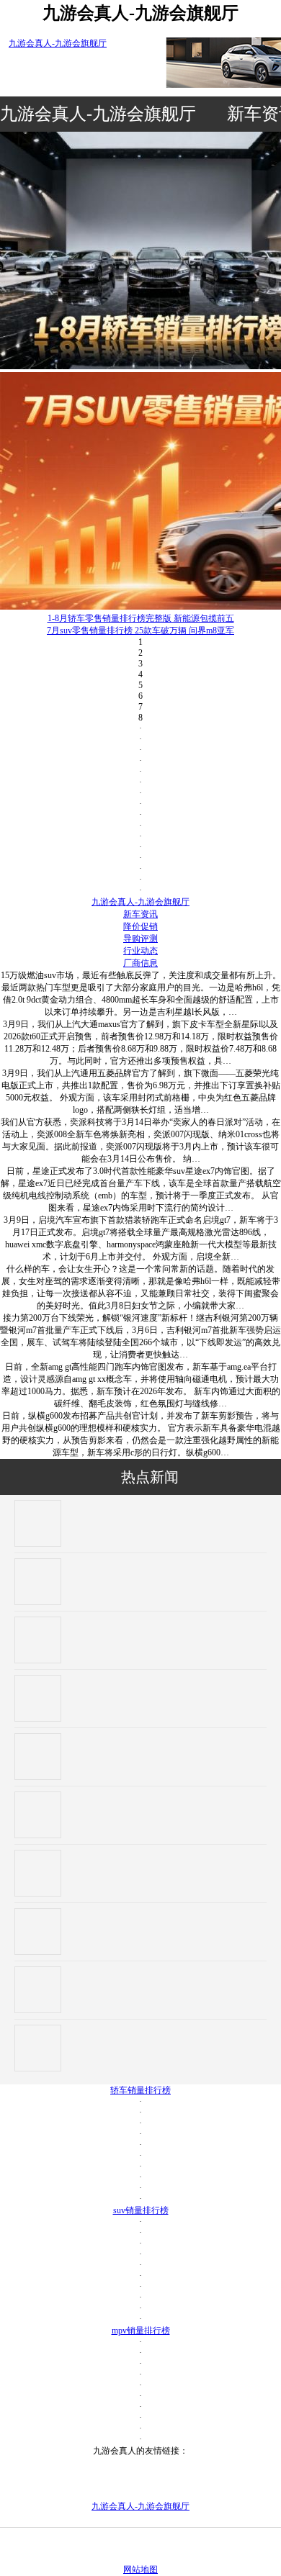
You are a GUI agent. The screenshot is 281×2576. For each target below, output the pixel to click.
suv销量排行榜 (141, 2210)
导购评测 (140, 939)
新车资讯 (140, 914)
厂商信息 (140, 963)
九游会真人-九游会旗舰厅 (58, 43)
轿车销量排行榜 (140, 2090)
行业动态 (140, 951)
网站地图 (140, 2570)
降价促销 (140, 926)
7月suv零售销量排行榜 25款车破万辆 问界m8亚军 (140, 631)
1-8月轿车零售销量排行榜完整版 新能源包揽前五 (141, 618)
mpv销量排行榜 (141, 2331)
